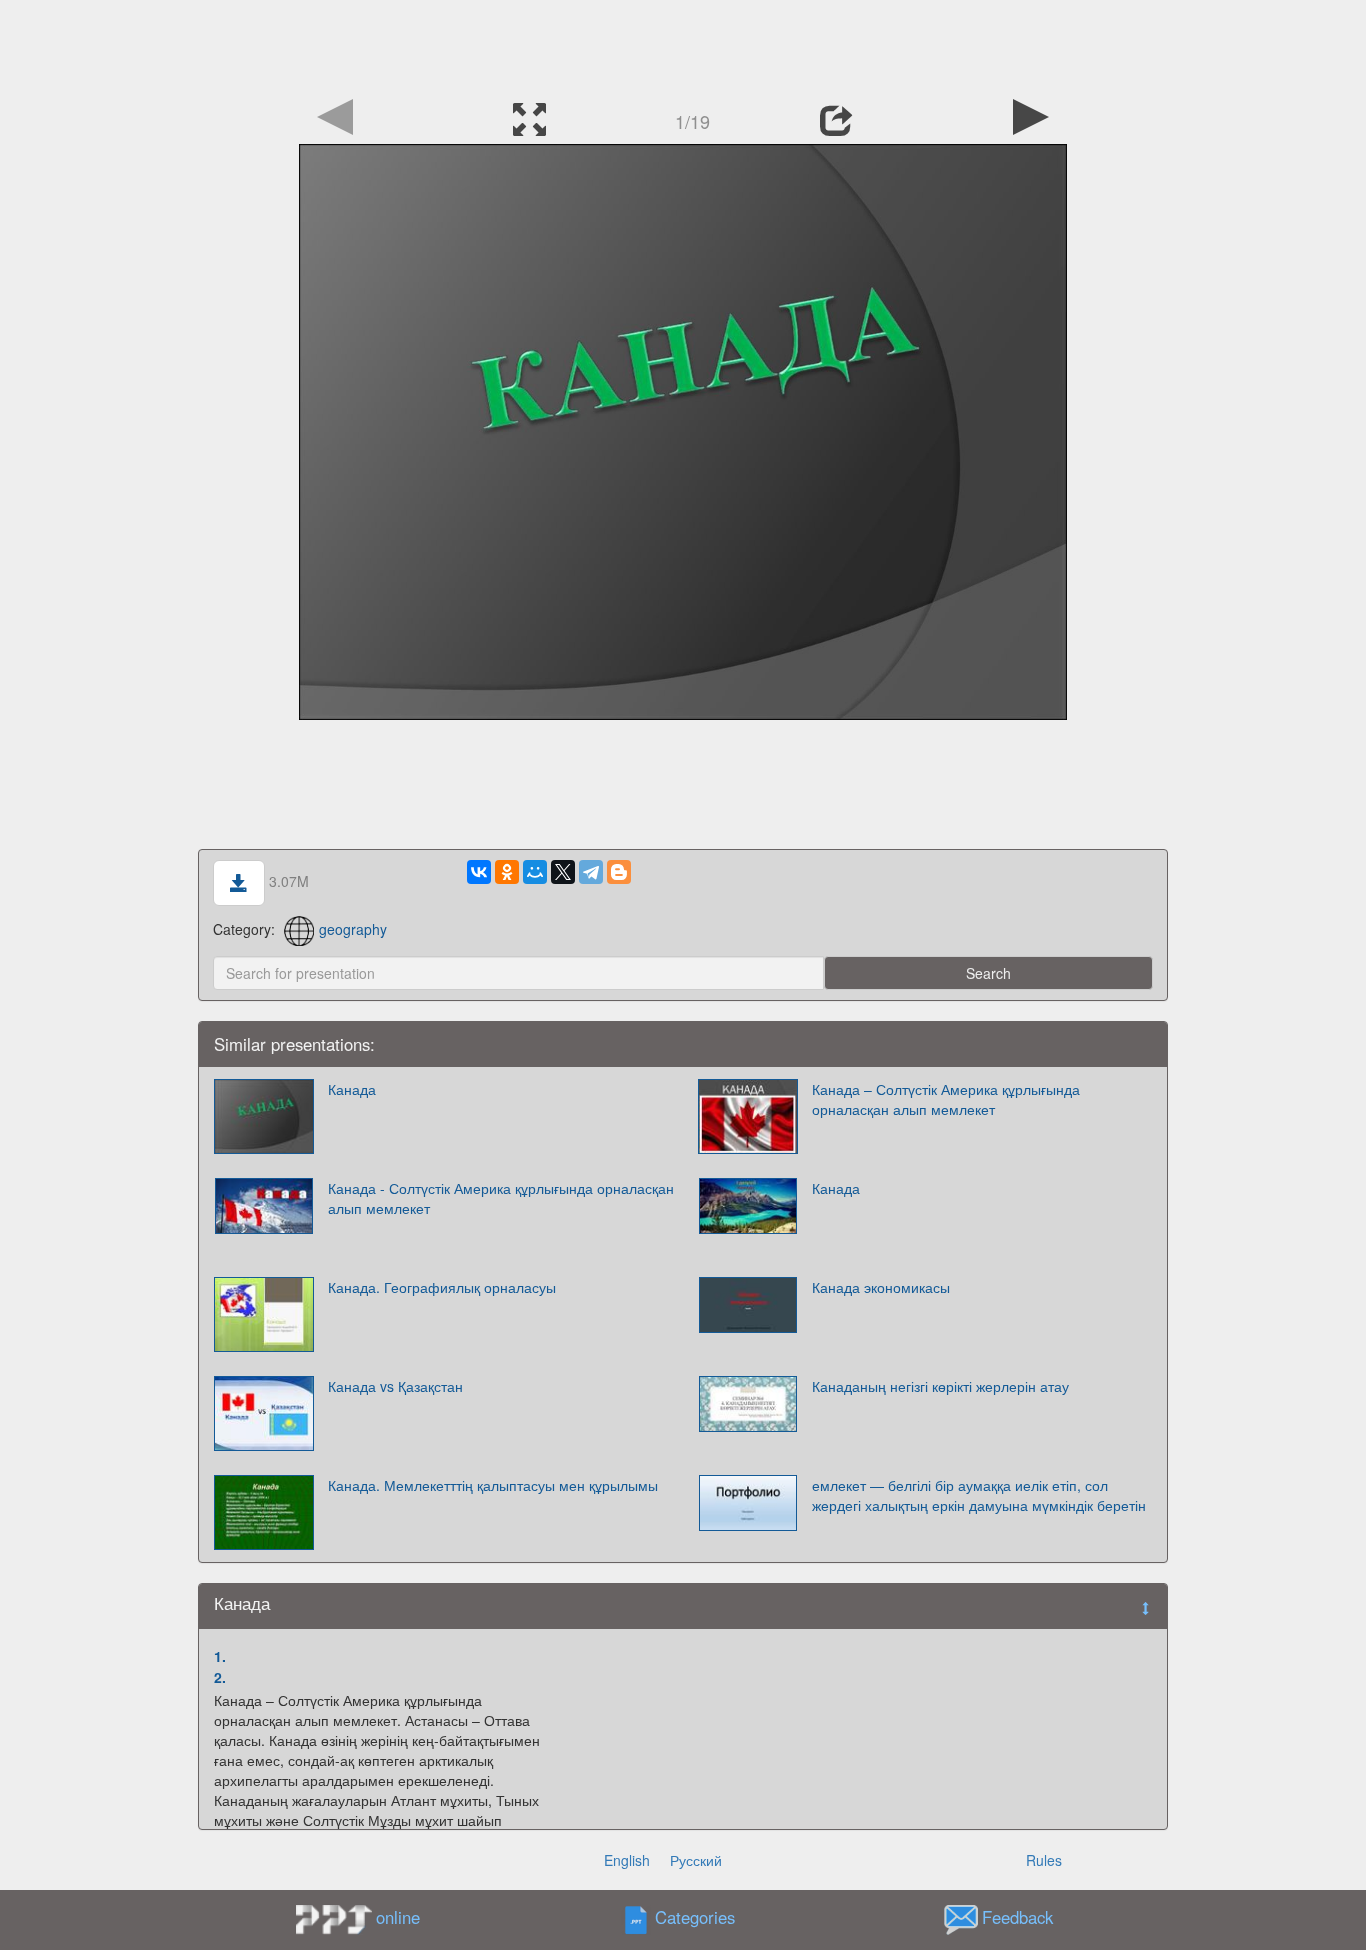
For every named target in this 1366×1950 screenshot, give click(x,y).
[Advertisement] (683, 45)
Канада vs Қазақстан (395, 1386)
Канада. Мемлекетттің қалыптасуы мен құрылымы (493, 1485)
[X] (563, 872)
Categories (695, 1918)
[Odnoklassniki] (507, 872)
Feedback (1017, 1918)
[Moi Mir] (535, 872)
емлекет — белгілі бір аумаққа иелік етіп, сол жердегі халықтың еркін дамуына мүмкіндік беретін (979, 1495)
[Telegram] (591, 872)
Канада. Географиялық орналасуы (442, 1287)
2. (220, 1677)
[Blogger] (619, 872)
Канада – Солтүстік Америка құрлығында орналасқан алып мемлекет (946, 1099)
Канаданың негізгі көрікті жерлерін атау (940, 1386)
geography (353, 929)
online (398, 1917)
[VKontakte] (479, 872)
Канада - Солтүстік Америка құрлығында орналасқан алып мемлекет (501, 1198)
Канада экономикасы (881, 1287)
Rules (1044, 1860)
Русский (696, 1860)
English (627, 1860)
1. (220, 1656)
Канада (352, 1089)
